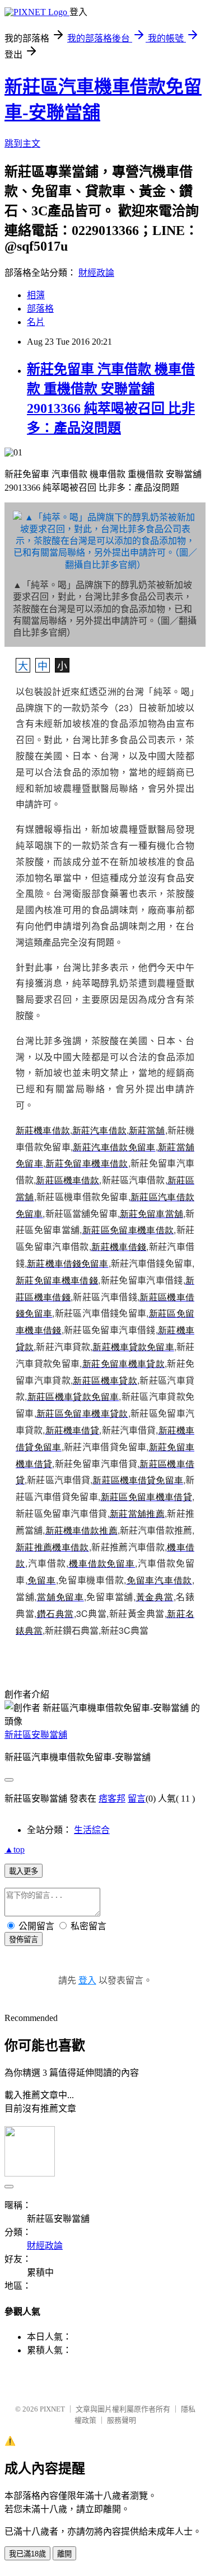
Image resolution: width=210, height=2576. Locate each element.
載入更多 (24, 1871)
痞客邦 (112, 1799)
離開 (64, 2554)
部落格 (40, 309)
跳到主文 (22, 144)
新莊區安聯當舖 (36, 1735)
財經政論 (96, 273)
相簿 (36, 295)
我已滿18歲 (27, 2554)
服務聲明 (122, 2420)
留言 (137, 1799)
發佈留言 (24, 1940)
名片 (36, 322)
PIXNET (52, 2409)
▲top (15, 1849)
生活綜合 (92, 1830)
